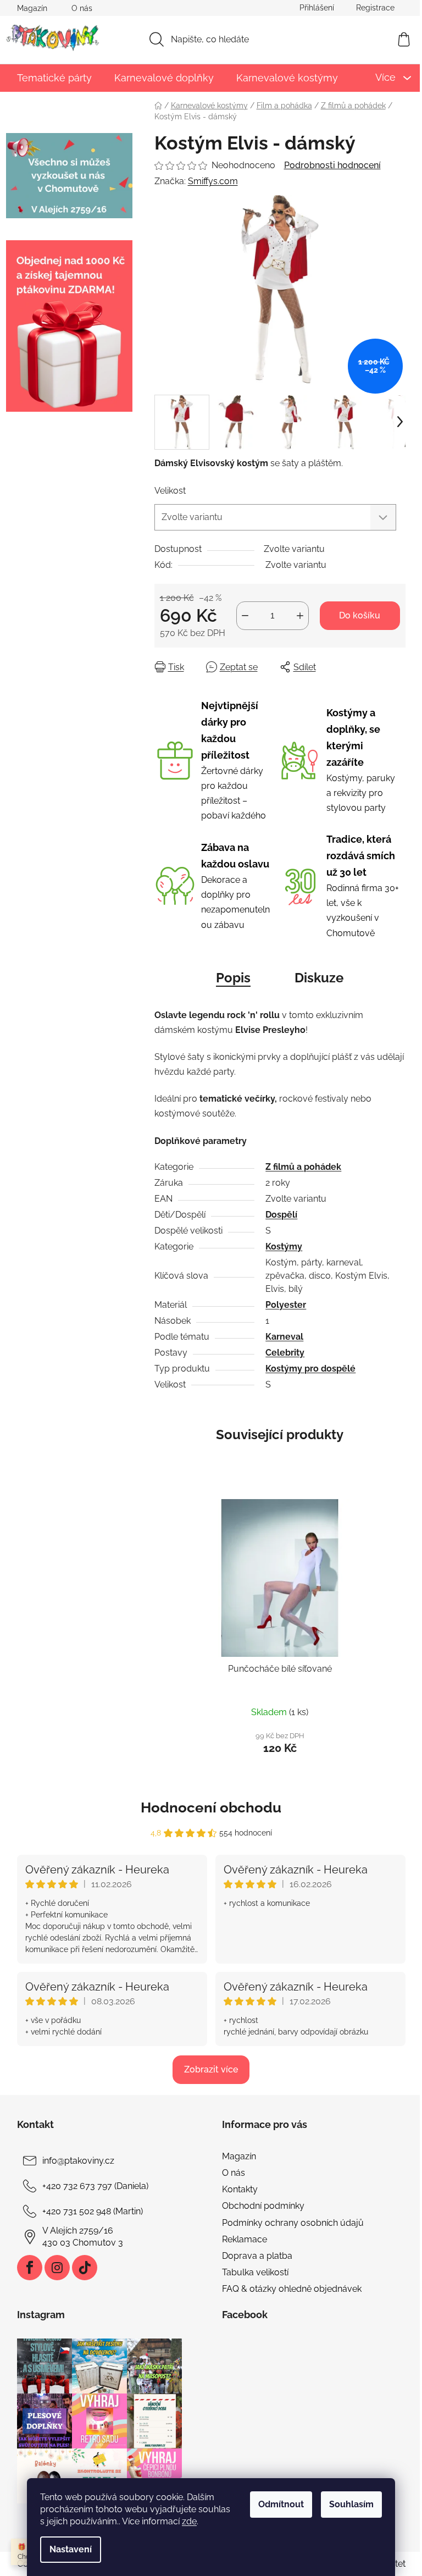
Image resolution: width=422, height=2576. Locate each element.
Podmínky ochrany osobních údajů (293, 2223)
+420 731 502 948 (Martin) (93, 2211)
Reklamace (245, 2239)
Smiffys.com (213, 181)
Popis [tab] (233, 978)
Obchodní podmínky (263, 2206)
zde (189, 2521)
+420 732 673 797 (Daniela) (95, 2186)
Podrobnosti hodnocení (332, 165)
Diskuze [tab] (319, 978)
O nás (82, 8)
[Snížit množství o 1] (245, 616)
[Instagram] (57, 2268)
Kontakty (240, 2189)
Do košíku (360, 615)
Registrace (375, 8)
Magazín (32, 8)
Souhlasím (351, 2504)
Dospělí (281, 1215)
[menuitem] (54, 78)
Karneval (284, 1337)
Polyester (286, 1305)
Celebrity (285, 1353)
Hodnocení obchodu (211, 1807)
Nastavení (71, 2549)
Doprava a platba (257, 2256)
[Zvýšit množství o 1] (300, 616)
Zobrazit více (211, 2069)
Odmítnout (281, 2504)
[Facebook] (30, 2268)
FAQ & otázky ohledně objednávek (292, 2289)
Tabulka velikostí (255, 2272)
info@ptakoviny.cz (78, 2161)
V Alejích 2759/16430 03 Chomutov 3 (83, 2237)
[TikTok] (85, 2268)
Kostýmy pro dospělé (310, 1369)
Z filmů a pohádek (303, 1167)
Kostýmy (284, 1246)
